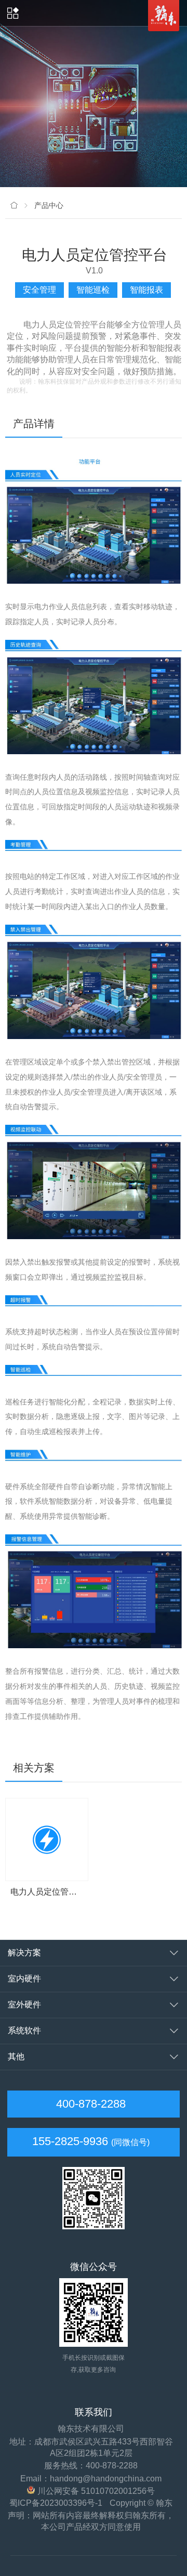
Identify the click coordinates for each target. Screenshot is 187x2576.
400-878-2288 (89, 2104)
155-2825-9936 (70, 2141)
